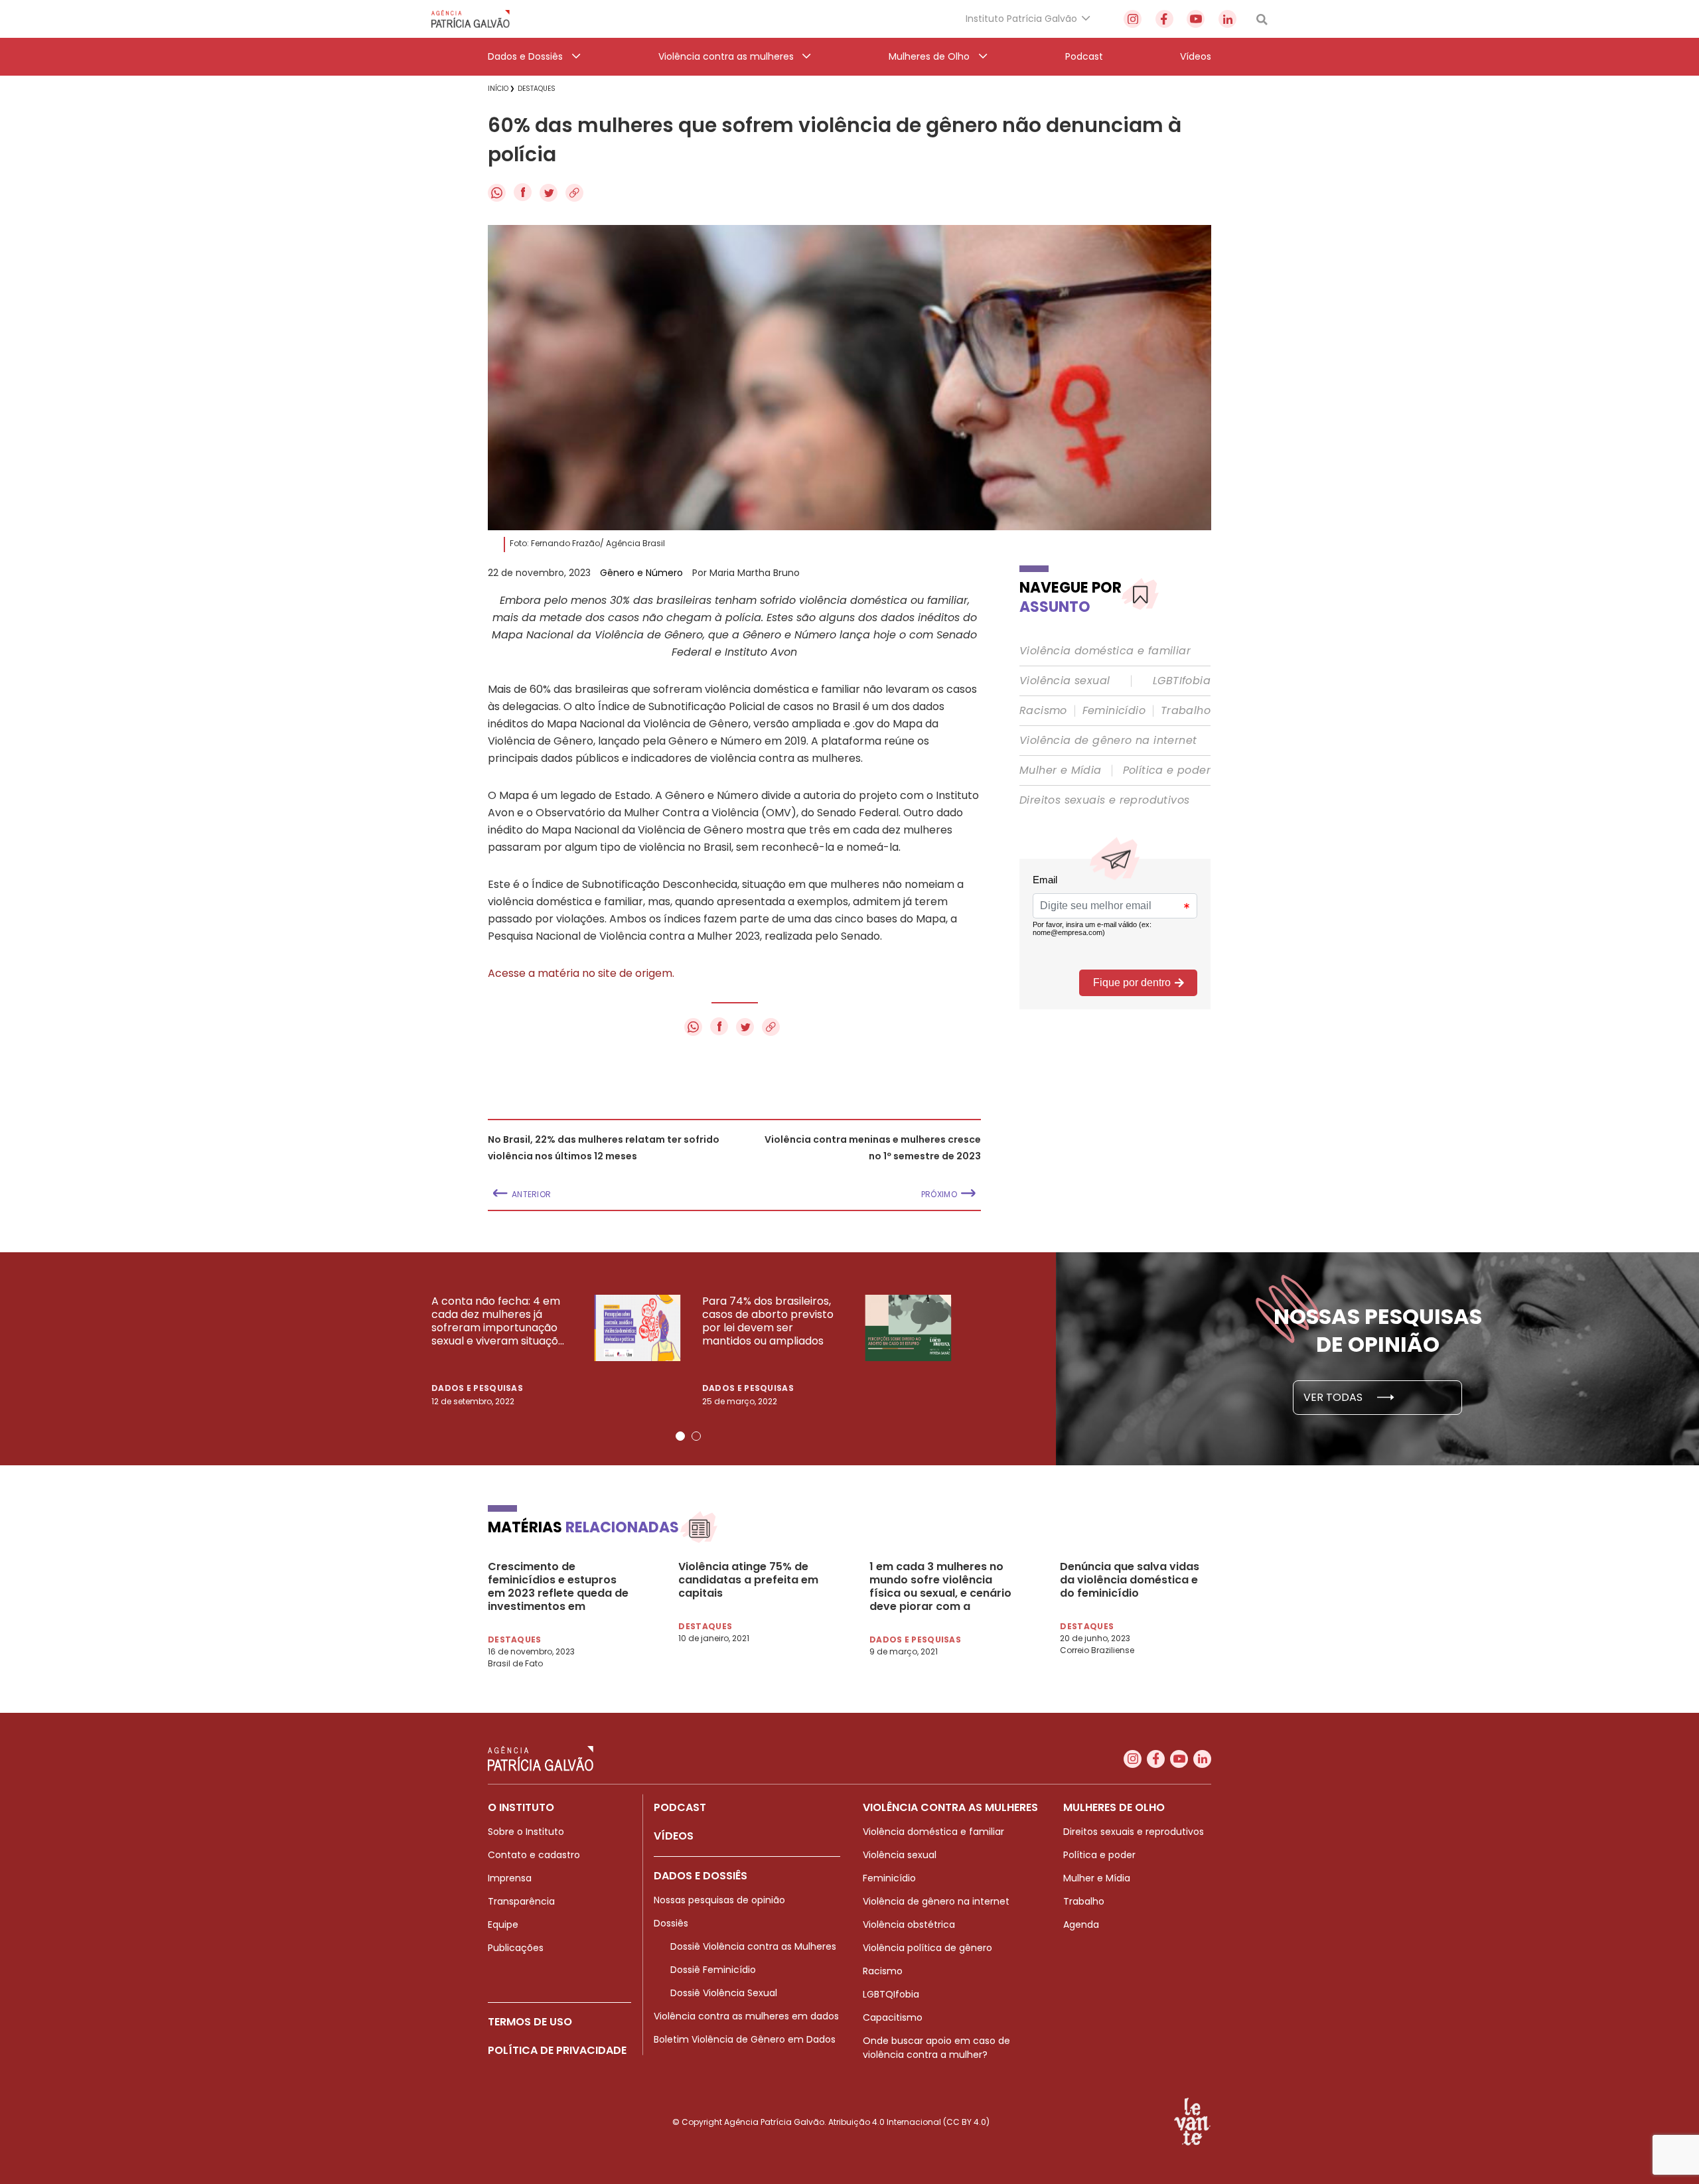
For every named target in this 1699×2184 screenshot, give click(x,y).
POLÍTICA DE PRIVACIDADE (557, 2050)
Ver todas (1334, 1397)
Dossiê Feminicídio (713, 1970)
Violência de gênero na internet (1108, 741)
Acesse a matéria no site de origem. (581, 973)
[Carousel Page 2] (696, 1436)
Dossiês (671, 1923)
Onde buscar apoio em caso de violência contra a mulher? (936, 2048)
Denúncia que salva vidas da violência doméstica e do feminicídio (1130, 1580)
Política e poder (1167, 770)
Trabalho (1186, 711)
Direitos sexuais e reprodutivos (1104, 800)
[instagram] (1133, 19)
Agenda (1081, 1925)
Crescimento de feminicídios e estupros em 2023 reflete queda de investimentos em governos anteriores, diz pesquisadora (558, 1587)
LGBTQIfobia (891, 1994)
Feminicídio (1114, 711)
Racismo (1043, 711)
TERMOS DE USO (530, 2022)
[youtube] (1196, 19)
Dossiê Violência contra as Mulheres (753, 1946)
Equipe (503, 1925)
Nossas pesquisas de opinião (719, 1900)
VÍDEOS (674, 1836)
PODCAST (680, 1807)
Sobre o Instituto (526, 1832)
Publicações (516, 1948)
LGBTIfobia (1182, 681)
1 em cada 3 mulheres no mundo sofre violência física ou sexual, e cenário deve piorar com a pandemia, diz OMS (940, 1587)
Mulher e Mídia (1061, 770)
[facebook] (1164, 19)
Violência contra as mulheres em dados (746, 2016)
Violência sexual (1065, 681)
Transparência (521, 1901)
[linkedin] (1227, 19)
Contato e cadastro (534, 1855)
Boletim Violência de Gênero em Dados (745, 2039)
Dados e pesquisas (477, 1388)
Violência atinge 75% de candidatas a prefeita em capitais (748, 1580)
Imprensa (510, 1878)
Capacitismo (893, 2017)
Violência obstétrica (909, 1925)
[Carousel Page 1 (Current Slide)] (680, 1436)
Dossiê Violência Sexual (724, 1993)
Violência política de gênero (927, 1948)
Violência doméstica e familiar (1105, 651)
